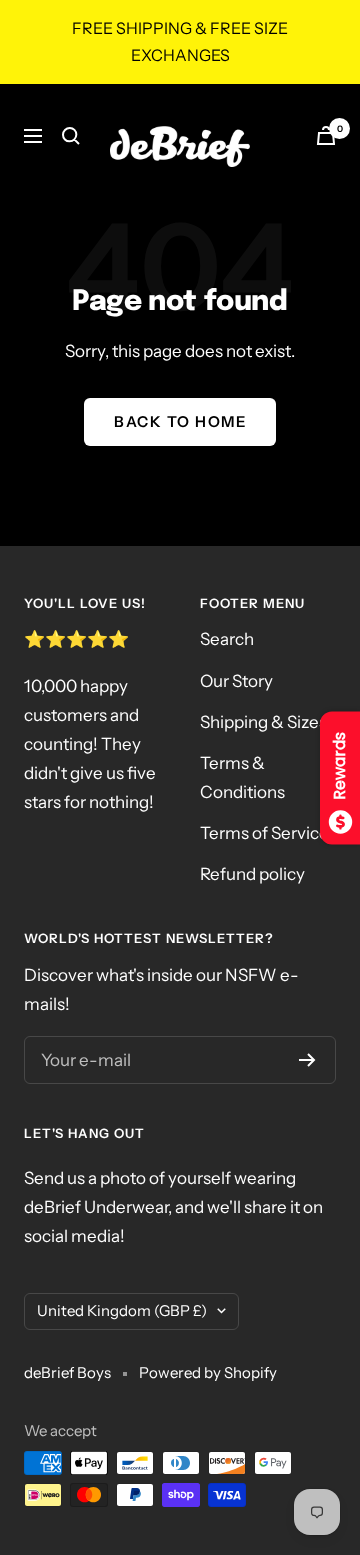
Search (227, 639)
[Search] (71, 136)
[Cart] (326, 135)
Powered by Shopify (208, 1372)
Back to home (180, 421)
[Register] (307, 1060)
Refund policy (252, 874)
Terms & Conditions (242, 777)
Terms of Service (264, 833)
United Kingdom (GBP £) (122, 1310)
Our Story (236, 681)
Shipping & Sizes (263, 722)
